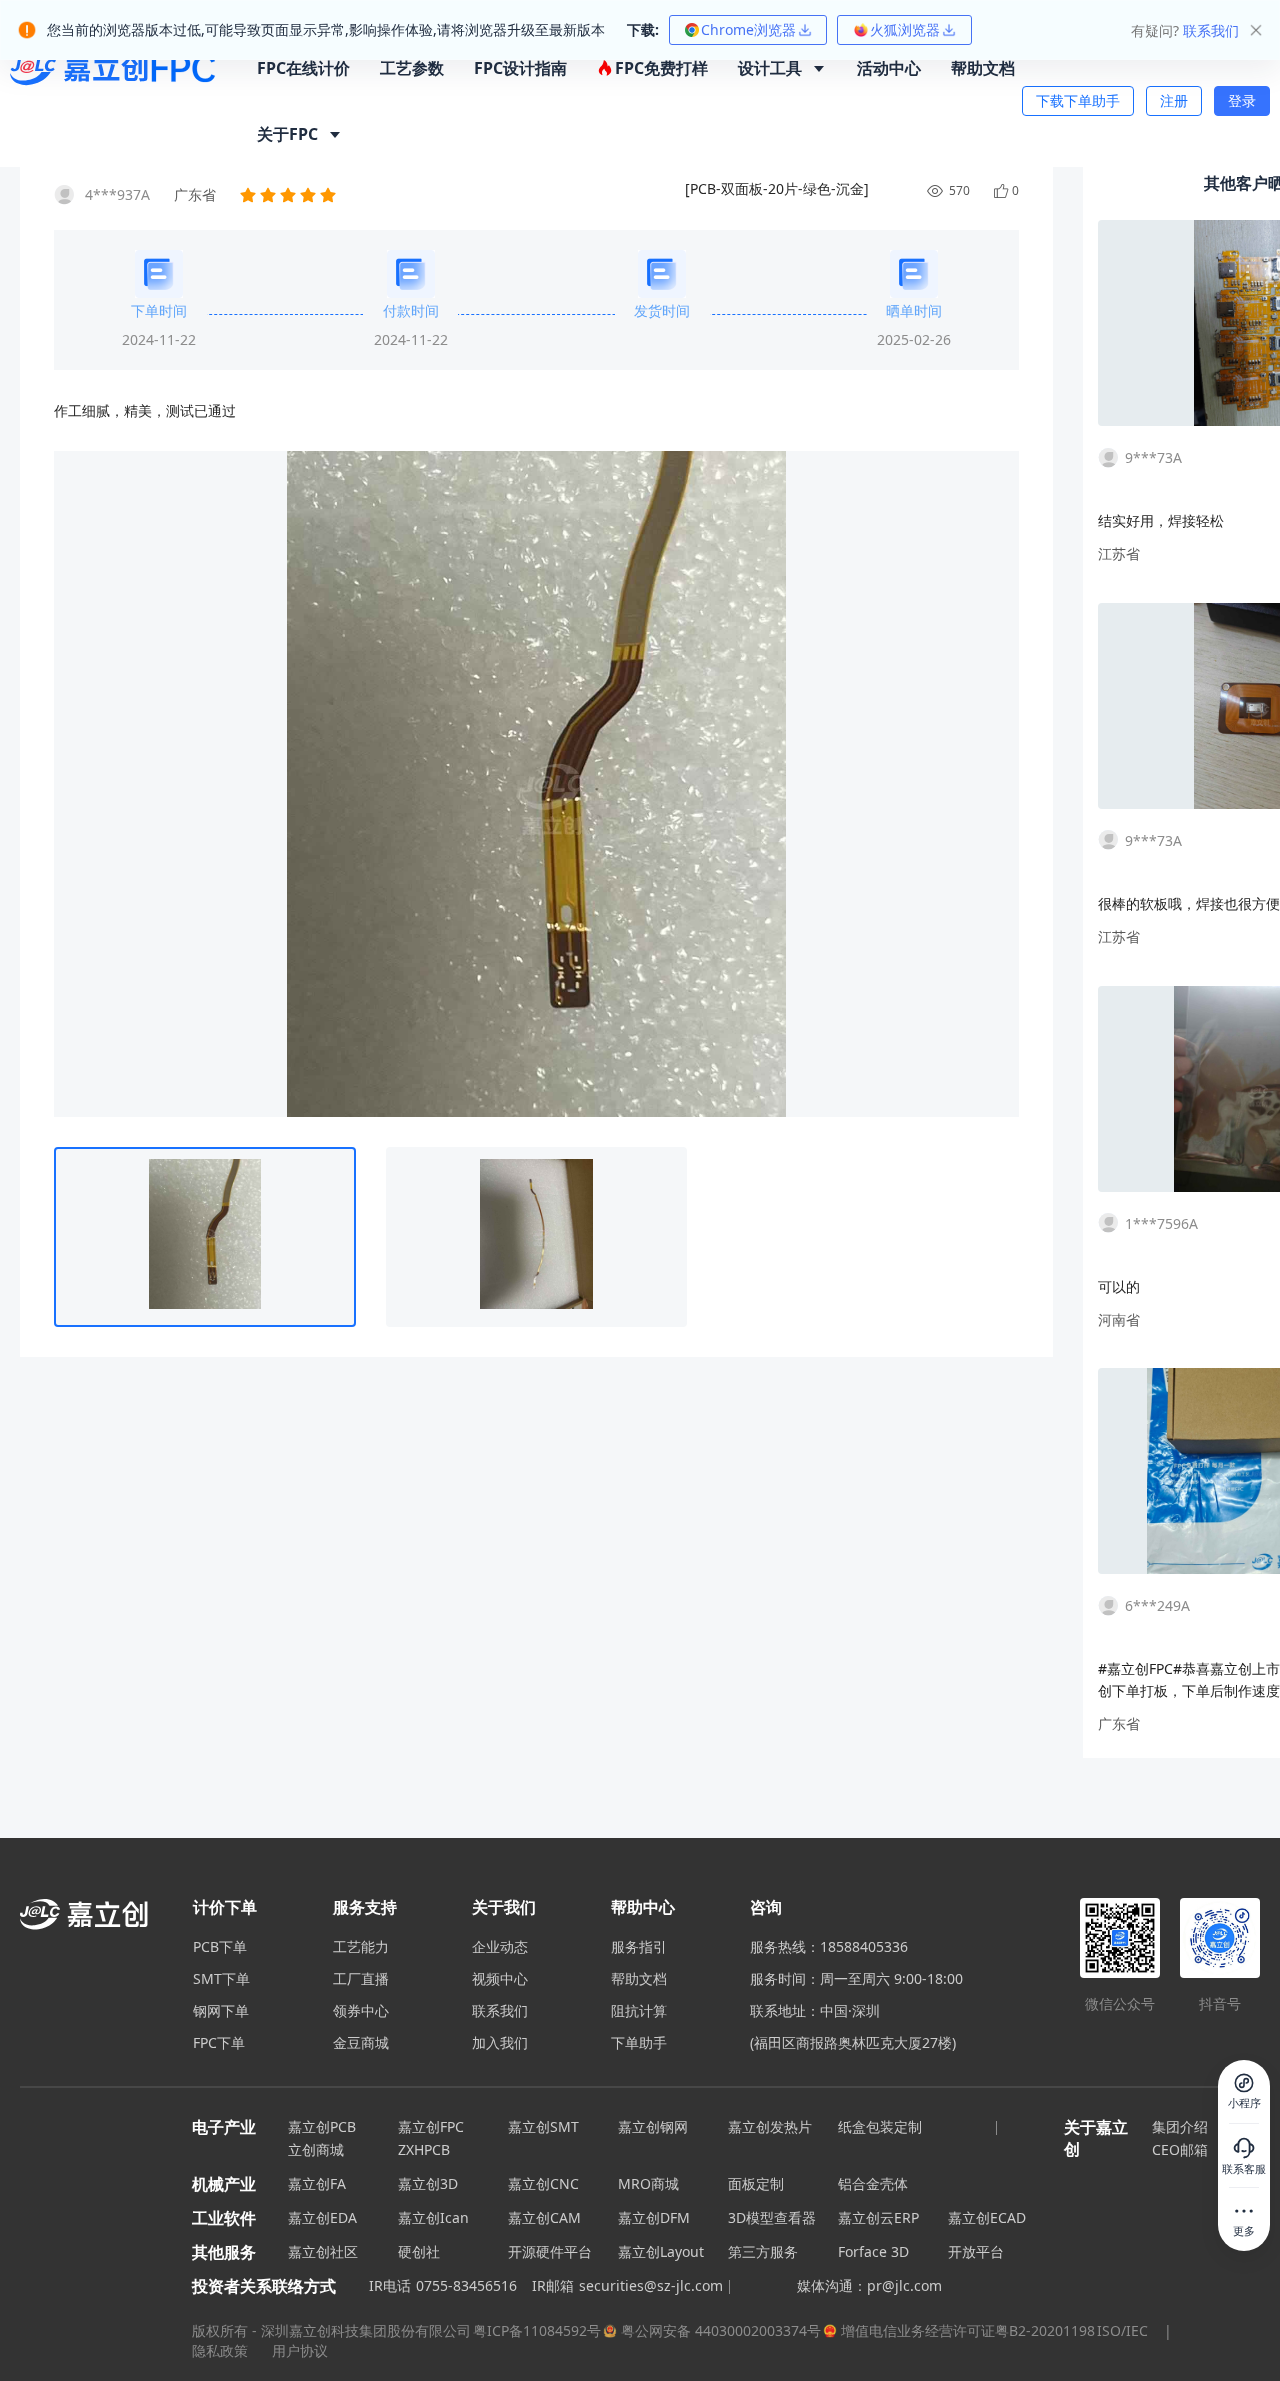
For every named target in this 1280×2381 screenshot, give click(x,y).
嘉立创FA (317, 2183)
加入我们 (500, 2043)
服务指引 (639, 1947)
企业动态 (500, 1947)
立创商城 (316, 2149)
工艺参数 (412, 68)
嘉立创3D (428, 2183)
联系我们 (500, 2011)
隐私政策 (222, 2350)
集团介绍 (1180, 2126)
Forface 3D (873, 2251)
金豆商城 (361, 2043)
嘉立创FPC (431, 2126)
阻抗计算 (639, 2011)
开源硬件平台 (550, 2251)
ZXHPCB (424, 2149)
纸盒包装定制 (880, 2126)
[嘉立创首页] (113, 101)
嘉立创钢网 (653, 2126)
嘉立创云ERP (878, 2217)
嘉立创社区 (323, 2251)
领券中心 (361, 2011)
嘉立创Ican (433, 2217)
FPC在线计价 (303, 68)
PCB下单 (220, 1947)
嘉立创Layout (661, 2251)
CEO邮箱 (1180, 2149)
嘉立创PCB (322, 2126)
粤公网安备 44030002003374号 (721, 2330)
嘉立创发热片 (770, 2126)
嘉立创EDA (322, 2217)
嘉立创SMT (543, 2126)
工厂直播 (361, 1979)
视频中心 (500, 1979)
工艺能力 (361, 1947)
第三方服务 (763, 2251)
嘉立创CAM (544, 2217)
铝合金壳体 (873, 2183)
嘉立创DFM (654, 2217)
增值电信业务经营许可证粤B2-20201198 (968, 2330)
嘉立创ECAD (987, 2217)
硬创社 (419, 2251)
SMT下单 (221, 1979)
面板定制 (756, 2183)
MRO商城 (648, 2183)
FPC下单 (219, 2043)
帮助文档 (983, 68)
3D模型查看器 (772, 2217)
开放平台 (976, 2251)
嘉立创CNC (543, 2183)
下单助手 (639, 2043)
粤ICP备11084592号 (537, 2330)
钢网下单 (221, 2011)
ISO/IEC (1122, 2330)
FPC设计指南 (520, 68)
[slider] (290, 195)
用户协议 (300, 2350)
